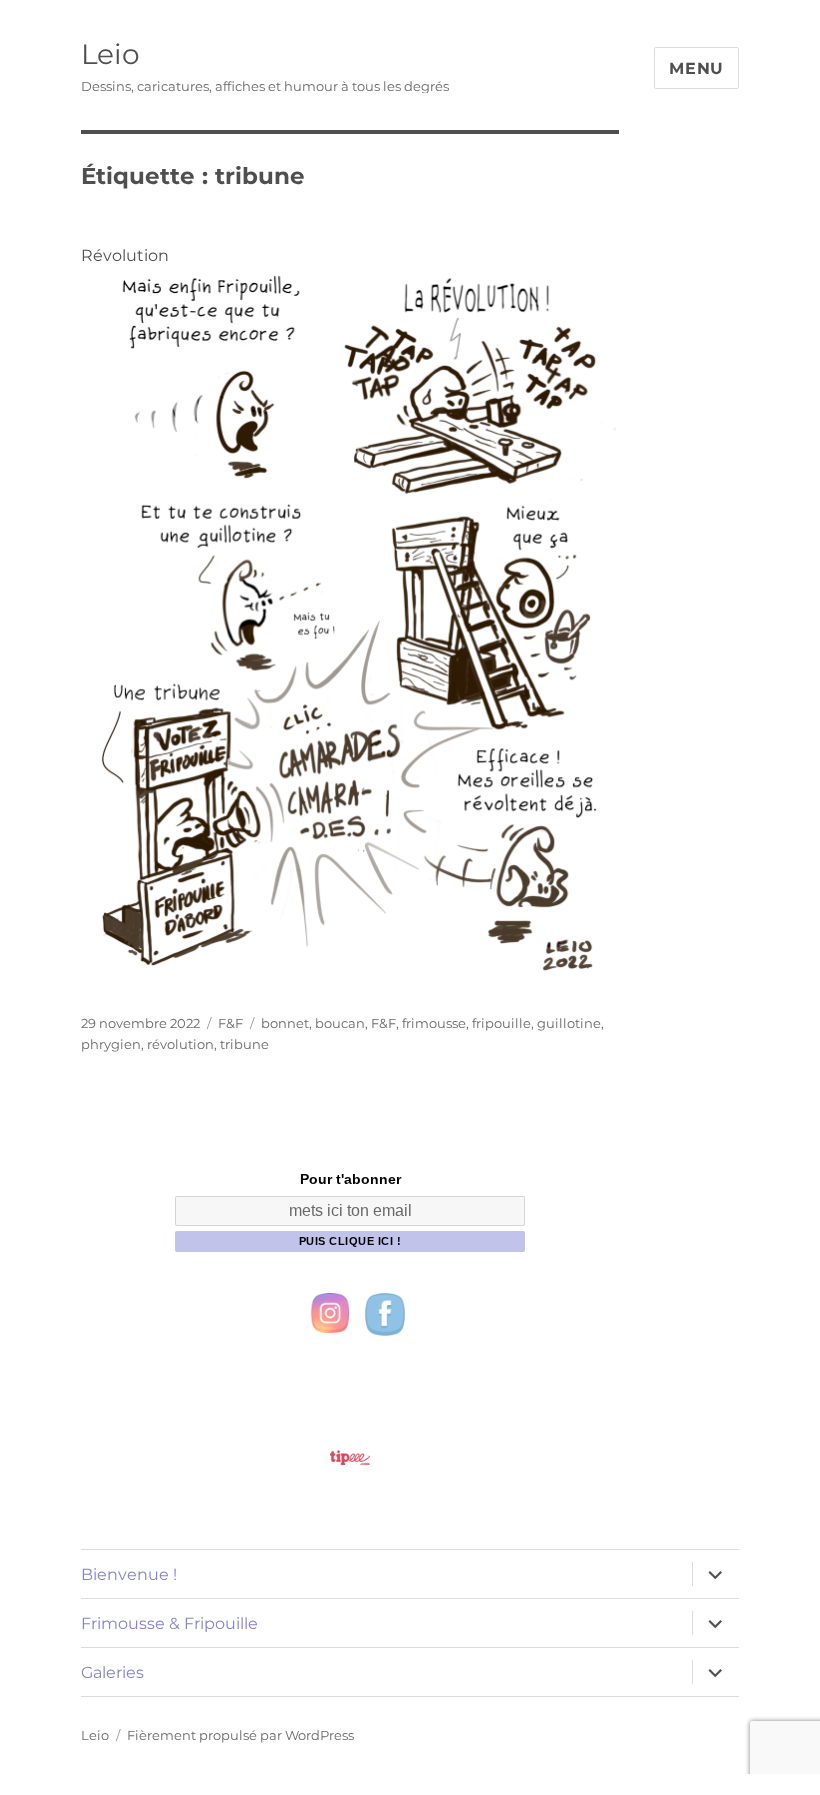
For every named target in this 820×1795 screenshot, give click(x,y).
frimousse (434, 1023)
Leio (110, 54)
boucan (340, 1023)
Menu (696, 68)
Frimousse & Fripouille (169, 1623)
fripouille (501, 1023)
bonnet (285, 1023)
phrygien (111, 1044)
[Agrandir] (593, 292)
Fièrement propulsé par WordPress (240, 1735)
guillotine (569, 1023)
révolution (180, 1044)
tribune (244, 1044)
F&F (230, 1023)
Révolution (125, 255)
